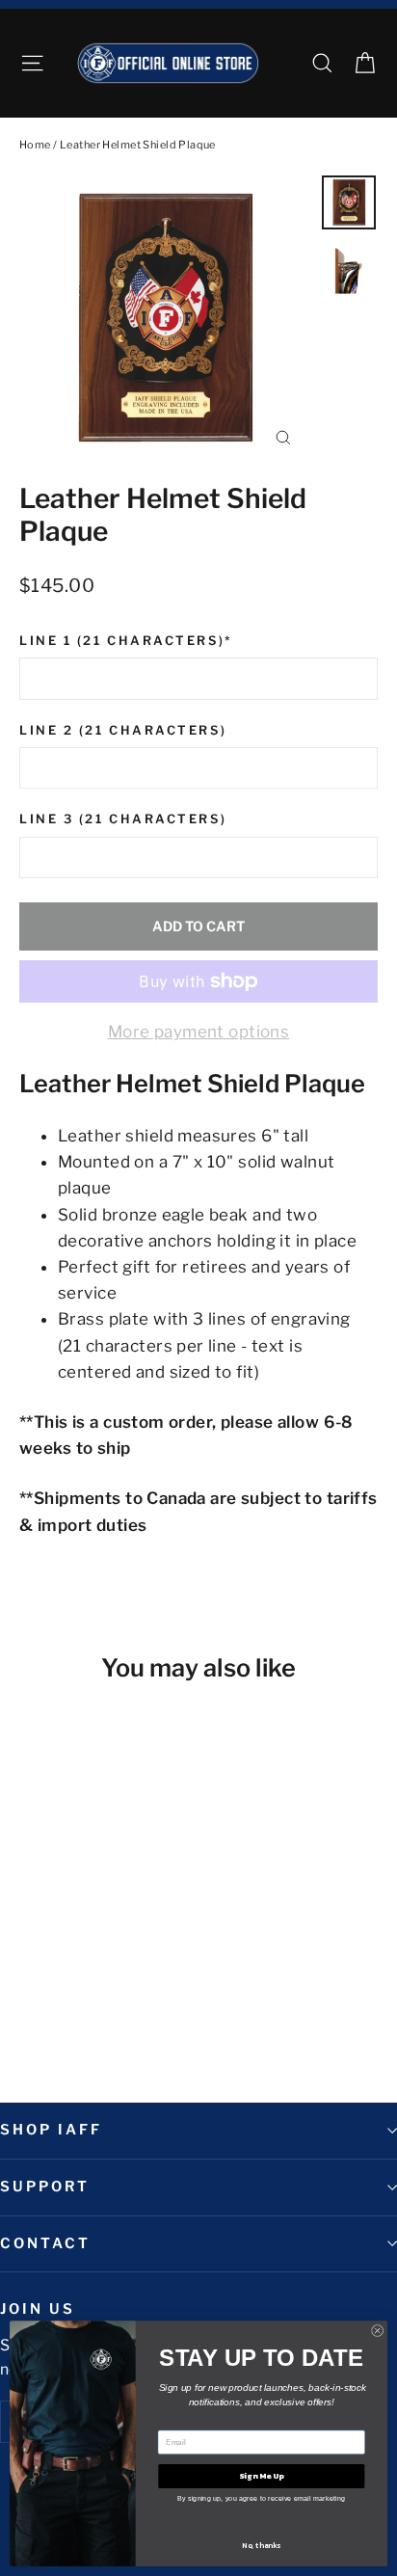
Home (35, 145)
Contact (45, 2243)
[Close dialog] (377, 2331)
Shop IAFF (51, 2130)
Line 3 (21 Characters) (123, 819)
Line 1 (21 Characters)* (126, 641)
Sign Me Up (261, 2476)
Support (45, 2187)
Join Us (38, 2309)
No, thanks (261, 2545)
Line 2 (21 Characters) (123, 730)
